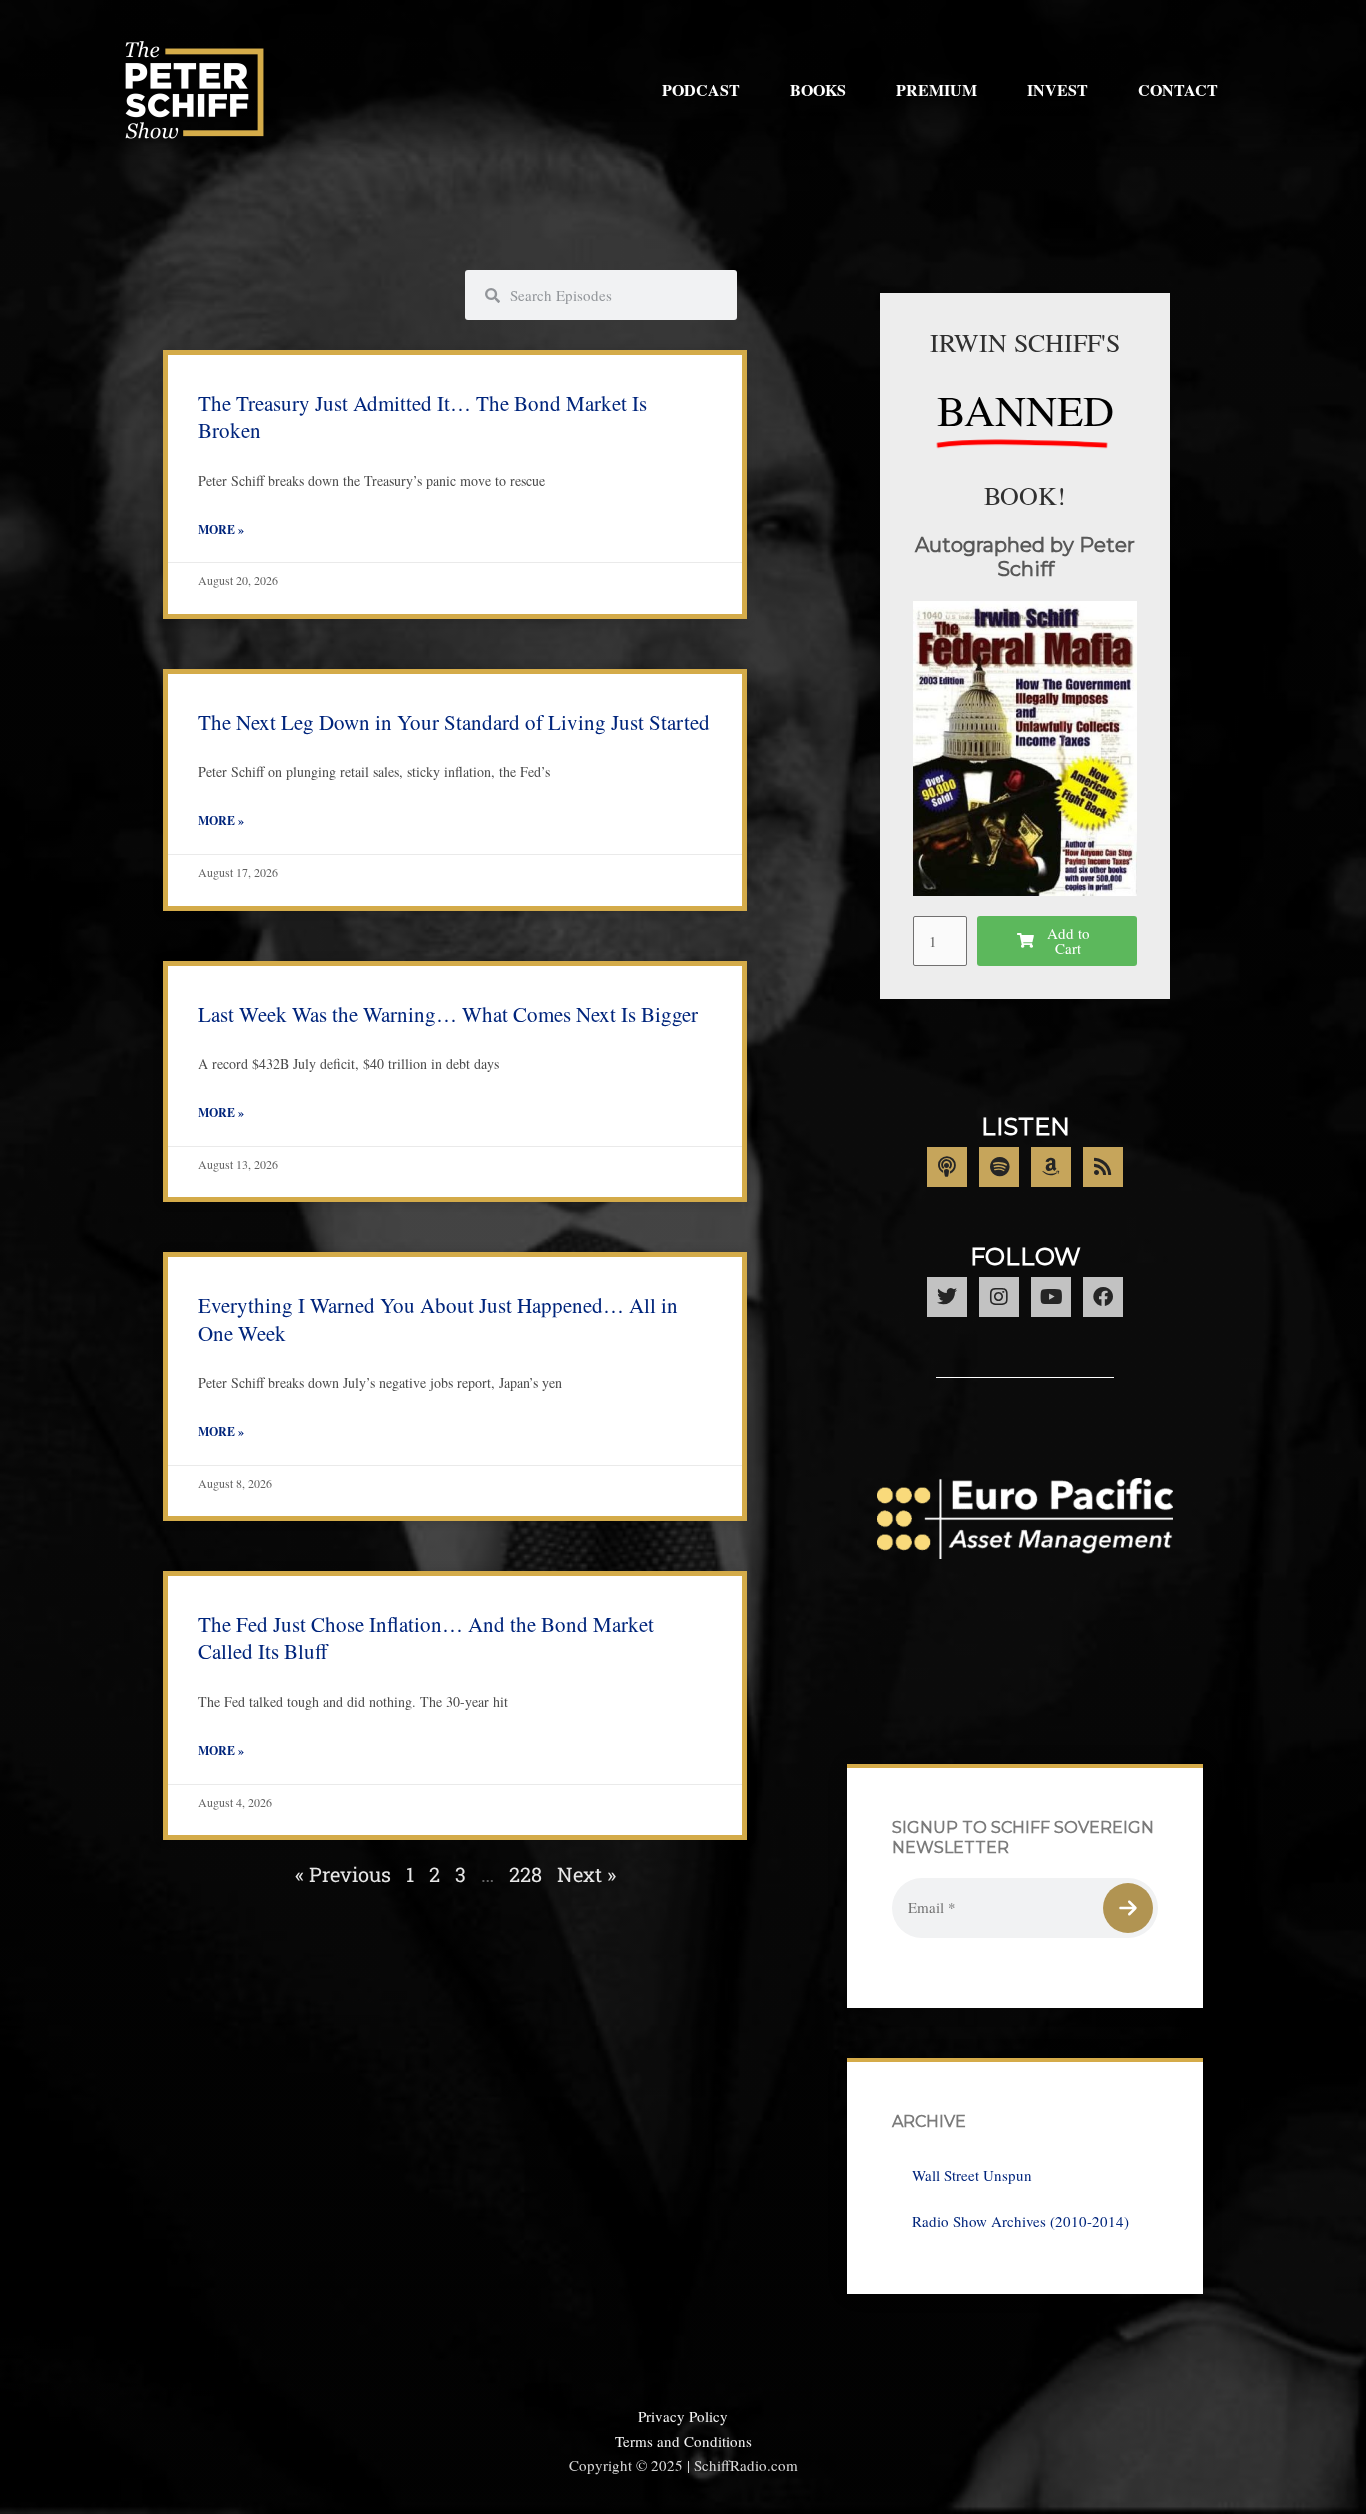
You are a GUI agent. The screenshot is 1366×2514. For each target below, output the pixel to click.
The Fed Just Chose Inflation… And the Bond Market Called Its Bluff (426, 1637)
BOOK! (1025, 495)
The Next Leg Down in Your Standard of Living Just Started (454, 722)
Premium (936, 89)
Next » (586, 1874)
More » (221, 529)
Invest (1057, 89)
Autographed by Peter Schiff (1025, 557)
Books (818, 89)
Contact (1178, 89)
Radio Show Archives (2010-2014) (1020, 2221)
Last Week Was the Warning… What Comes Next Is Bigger (448, 1014)
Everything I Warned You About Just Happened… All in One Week (438, 1318)
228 (525, 1874)
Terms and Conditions (683, 2441)
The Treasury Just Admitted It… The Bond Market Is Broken (422, 416)
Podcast (701, 89)
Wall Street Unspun (972, 2175)
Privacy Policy (683, 2416)
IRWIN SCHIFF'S (1025, 342)
